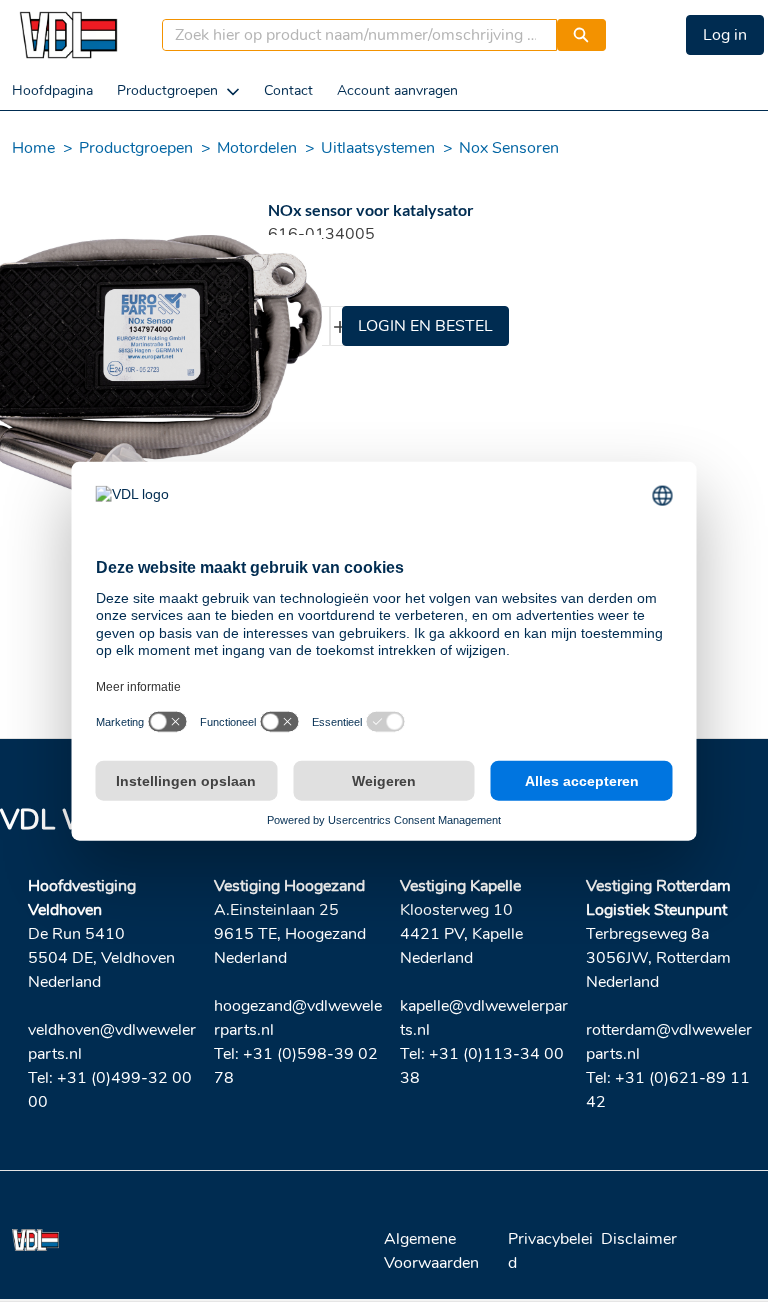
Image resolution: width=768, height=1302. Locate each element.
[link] (52, 90)
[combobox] (352, 35)
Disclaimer (639, 1239)
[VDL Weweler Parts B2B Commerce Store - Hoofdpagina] (68, 35)
